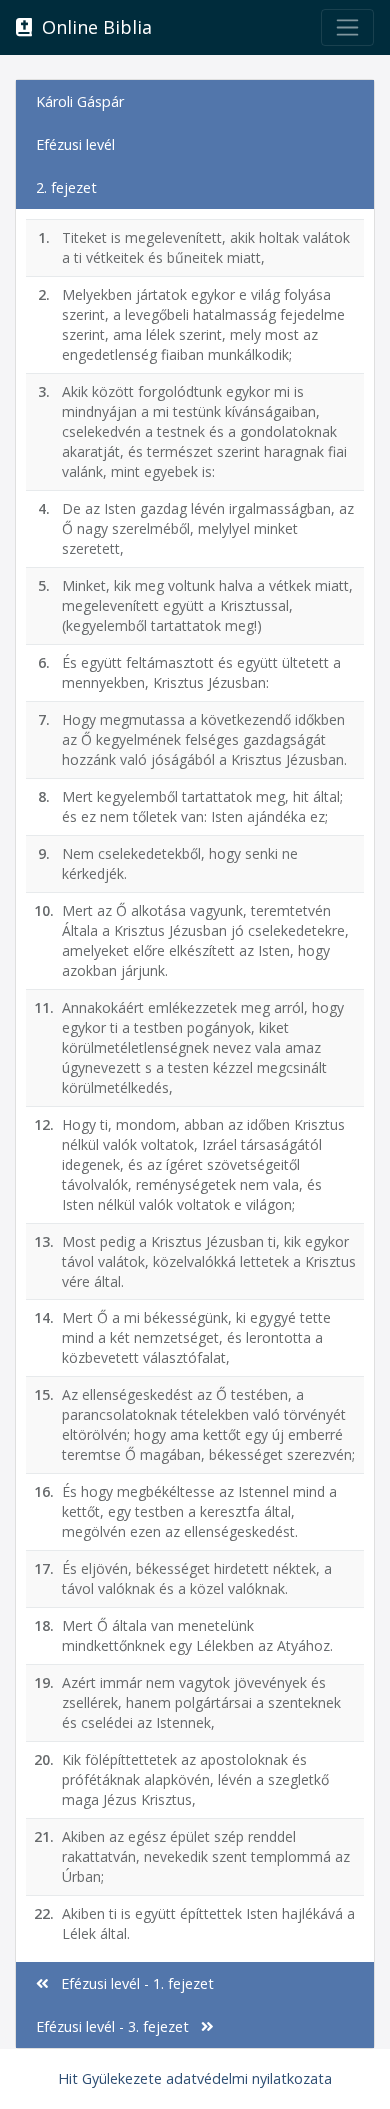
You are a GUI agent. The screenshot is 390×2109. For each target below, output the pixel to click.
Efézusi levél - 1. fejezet (131, 1983)
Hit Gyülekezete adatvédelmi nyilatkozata (195, 2078)
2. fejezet (66, 187)
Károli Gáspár (80, 101)
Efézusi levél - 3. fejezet (118, 2026)
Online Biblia (92, 27)
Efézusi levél (75, 144)
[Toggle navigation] (347, 27)
